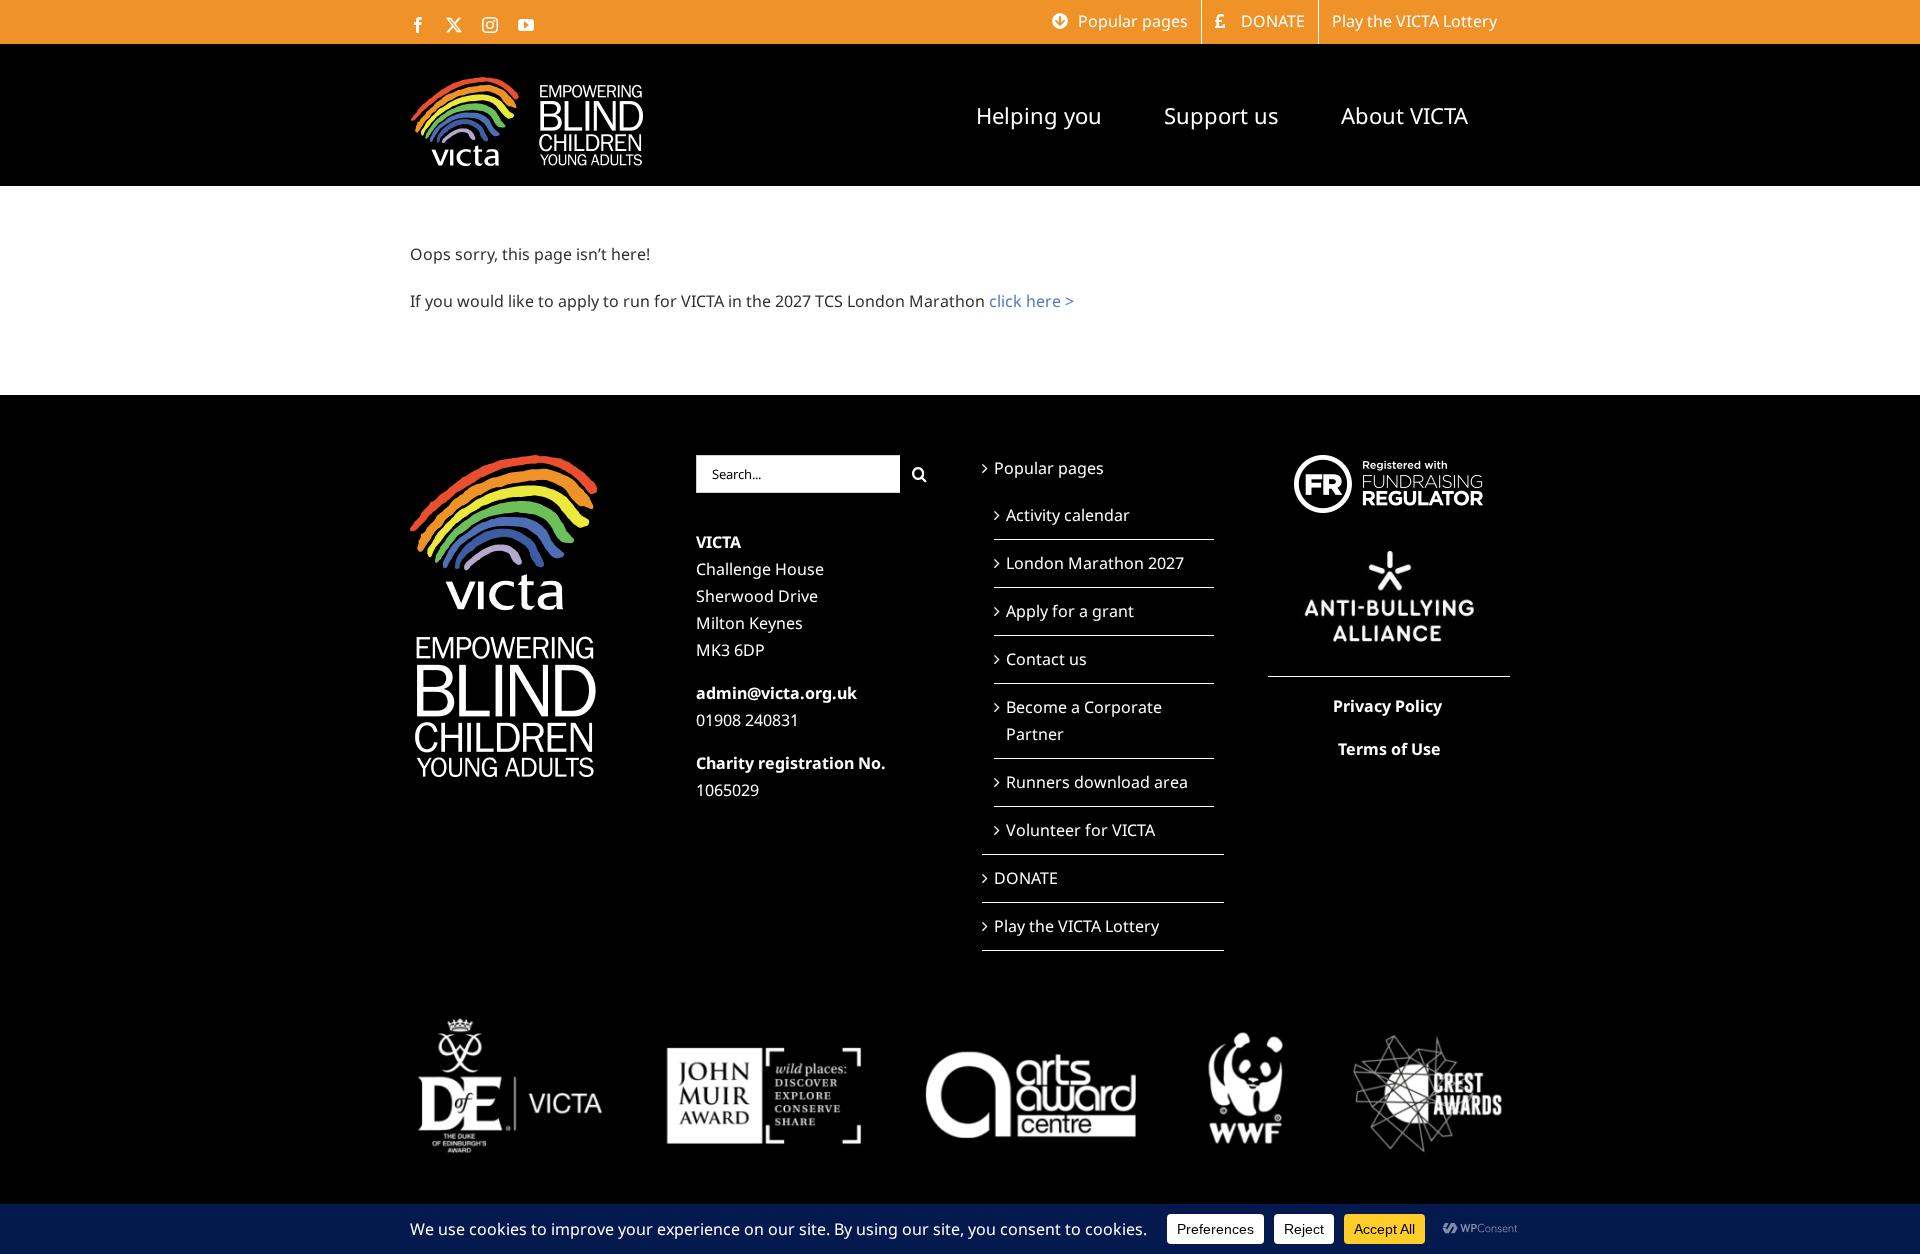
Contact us (1046, 659)
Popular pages (1049, 468)
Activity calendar (1068, 515)
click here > (1031, 301)
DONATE (1026, 878)
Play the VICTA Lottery (1076, 926)
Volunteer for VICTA (1080, 830)
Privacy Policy (1387, 706)
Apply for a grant (1070, 611)
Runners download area (1097, 782)
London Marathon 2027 (1095, 563)
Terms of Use (1389, 749)
